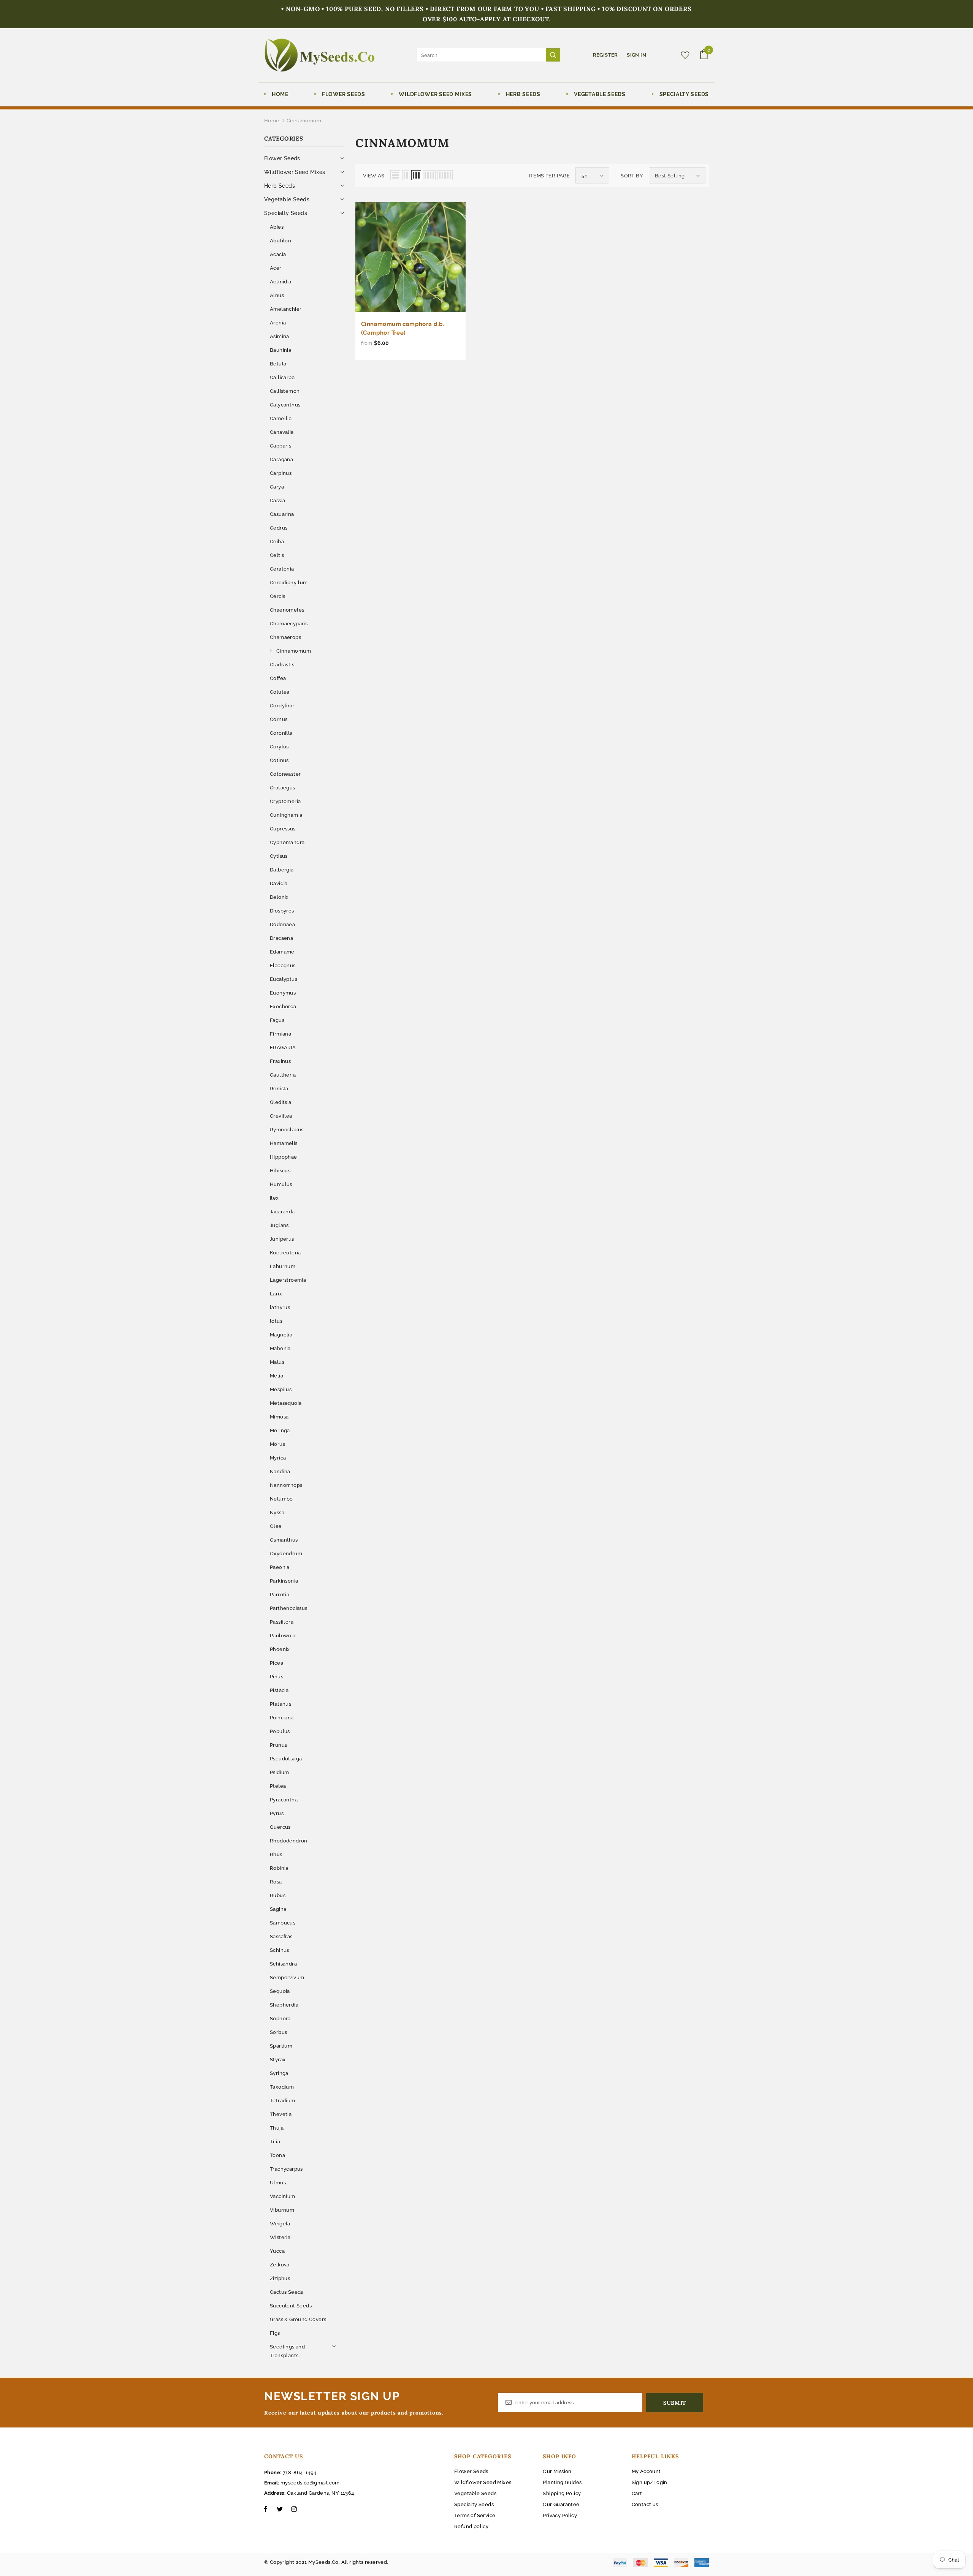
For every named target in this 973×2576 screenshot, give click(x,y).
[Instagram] (294, 2509)
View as (374, 176)
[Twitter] (280, 2509)
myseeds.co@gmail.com (310, 2483)
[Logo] (319, 55)
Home (272, 121)
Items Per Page (550, 176)
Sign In (636, 55)
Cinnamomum (304, 121)
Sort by (632, 176)
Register (606, 55)
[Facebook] (266, 2509)
